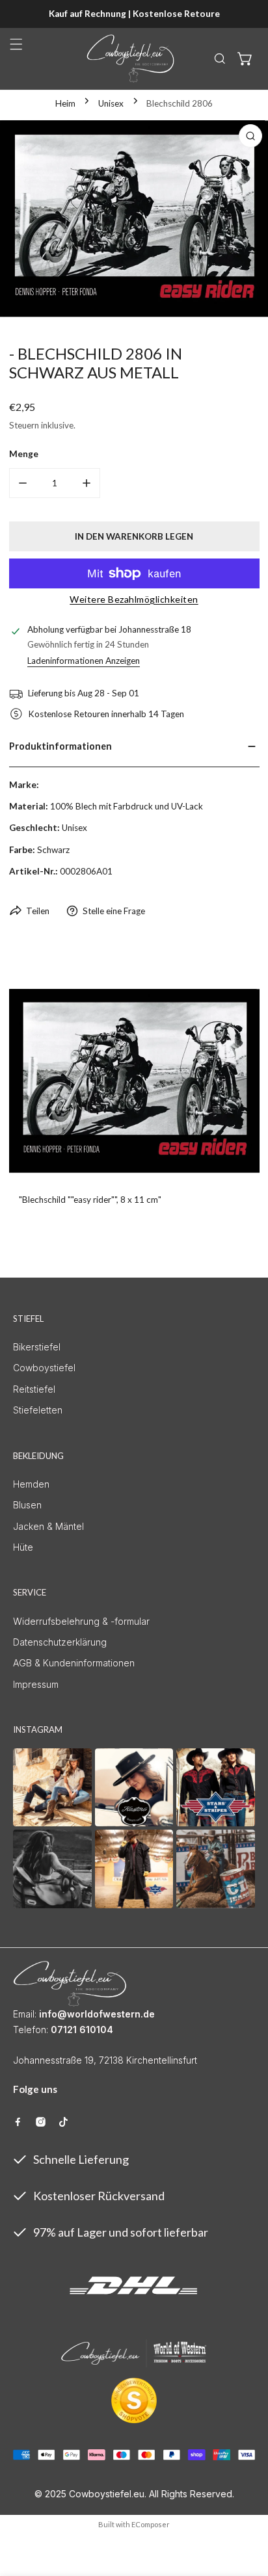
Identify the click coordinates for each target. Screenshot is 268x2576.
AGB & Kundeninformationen (74, 1663)
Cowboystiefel (44, 1368)
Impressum (36, 1684)
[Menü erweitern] (16, 44)
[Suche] (220, 59)
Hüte (23, 1547)
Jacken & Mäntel (48, 1526)
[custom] (18, 2122)
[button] (245, 59)
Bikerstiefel (37, 1347)
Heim (65, 103)
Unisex (111, 103)
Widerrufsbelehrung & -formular (81, 1621)
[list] (134, 219)
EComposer (151, 2524)
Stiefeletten (38, 1410)
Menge (24, 454)
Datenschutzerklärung (60, 1642)
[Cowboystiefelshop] (131, 59)
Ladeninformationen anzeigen (84, 661)
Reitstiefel (34, 1389)
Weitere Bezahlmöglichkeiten (134, 599)
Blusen (27, 1505)
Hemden (31, 1484)
